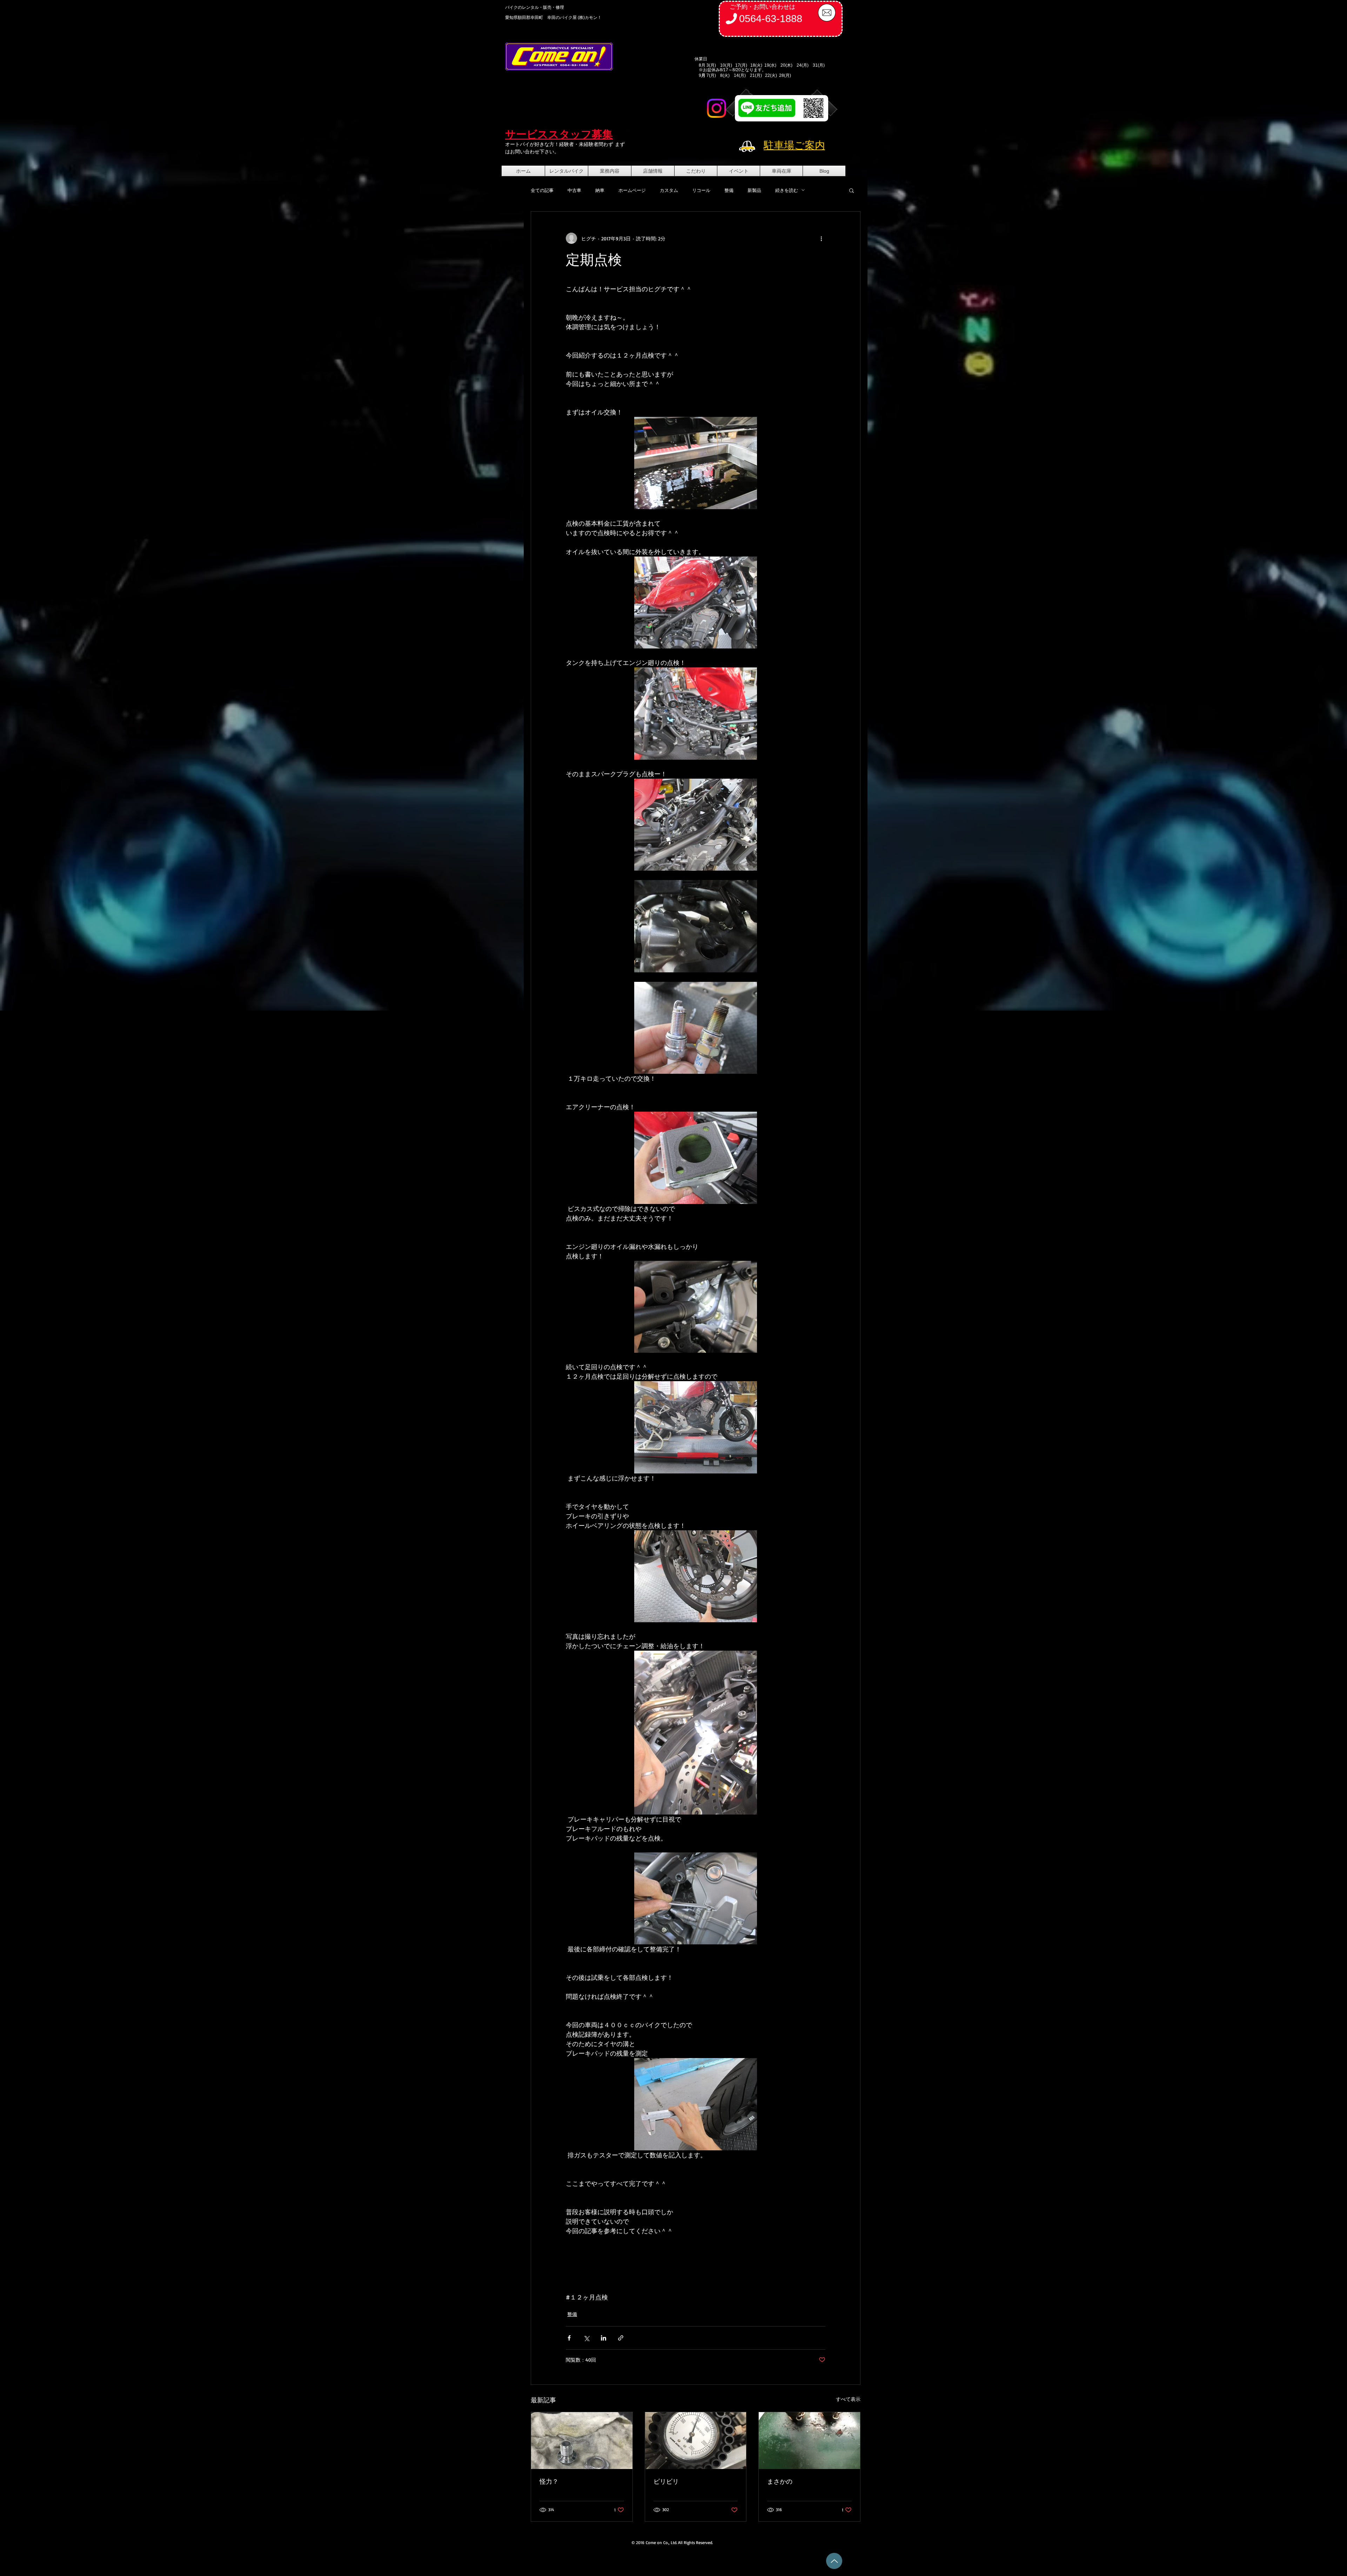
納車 (600, 190)
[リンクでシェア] (621, 2338)
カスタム (669, 190)
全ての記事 (542, 190)
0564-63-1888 (771, 19)
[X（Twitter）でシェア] (586, 2338)
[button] (852, 190)
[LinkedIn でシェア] (604, 2338)
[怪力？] (582, 2441)
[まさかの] (809, 2441)
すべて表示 (848, 2399)
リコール (701, 190)
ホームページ (632, 190)
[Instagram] (716, 108)
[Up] (834, 2561)
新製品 (754, 190)
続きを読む (787, 190)
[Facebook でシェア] (569, 2338)
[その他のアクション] (821, 238)
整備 (729, 190)
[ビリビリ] (696, 2441)
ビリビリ (666, 2481)
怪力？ (549, 2481)
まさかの (780, 2481)
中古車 (574, 190)
